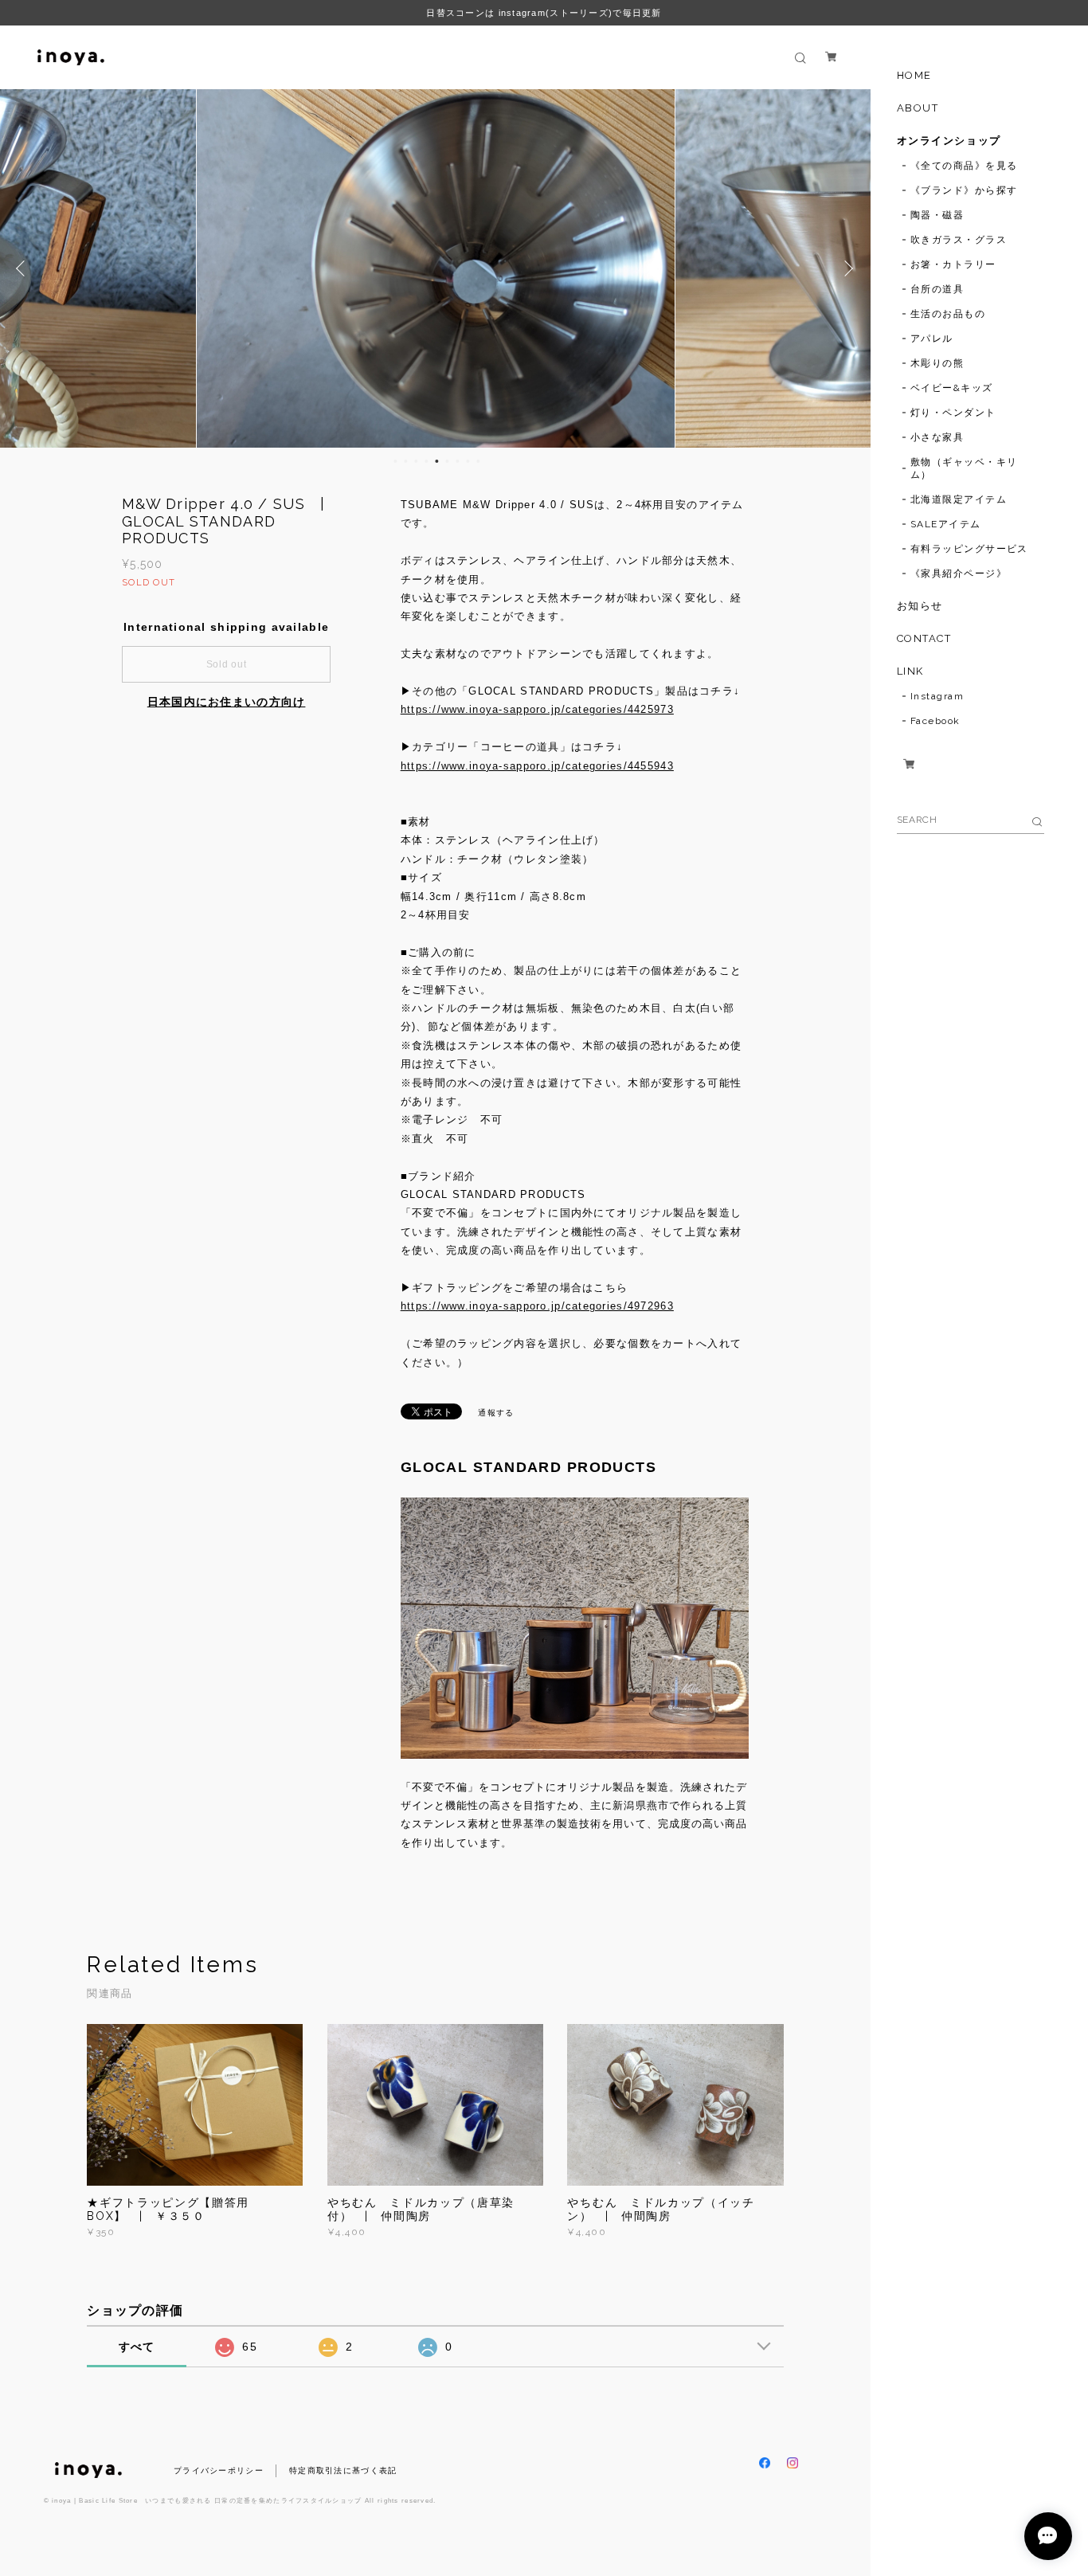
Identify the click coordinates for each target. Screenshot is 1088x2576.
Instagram (937, 696)
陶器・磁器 (937, 215)
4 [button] (426, 461)
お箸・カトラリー (953, 264)
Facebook (935, 721)
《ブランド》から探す (964, 190)
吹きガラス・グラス (959, 240)
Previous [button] (24, 268)
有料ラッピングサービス (969, 549)
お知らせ (920, 606)
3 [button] (416, 461)
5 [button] (436, 461)
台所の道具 (937, 289)
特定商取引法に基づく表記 (343, 2470)
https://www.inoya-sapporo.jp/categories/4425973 (537, 709)
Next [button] (847, 268)
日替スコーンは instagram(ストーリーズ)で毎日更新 (544, 13)
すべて (137, 2347)
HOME (914, 75)
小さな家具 (937, 437)
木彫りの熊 (937, 363)
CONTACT (924, 638)
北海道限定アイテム (959, 499)
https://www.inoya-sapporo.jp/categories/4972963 (537, 1306)
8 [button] (468, 461)
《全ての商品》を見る (964, 166)
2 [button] (405, 461)
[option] (449, 268)
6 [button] (447, 461)
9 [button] (478, 461)
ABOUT (918, 108)
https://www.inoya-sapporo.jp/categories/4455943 (537, 766)
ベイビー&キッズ (952, 388)
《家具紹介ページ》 (959, 574)
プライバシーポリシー (219, 2470)
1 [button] (395, 461)
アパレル (932, 339)
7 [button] (457, 461)
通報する (496, 1413)
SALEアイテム (946, 524)
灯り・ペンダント (953, 413)
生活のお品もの (948, 314)
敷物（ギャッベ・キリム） (964, 468)
